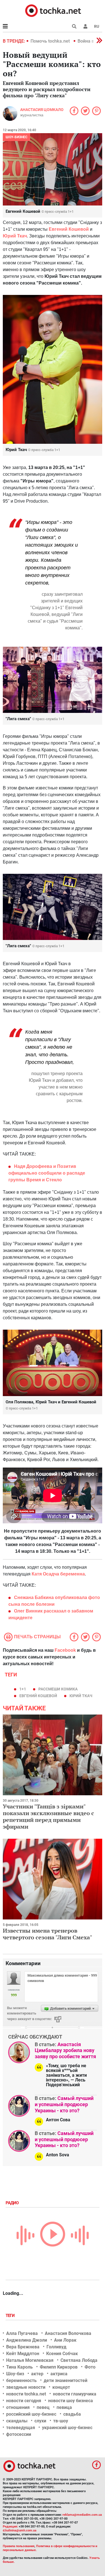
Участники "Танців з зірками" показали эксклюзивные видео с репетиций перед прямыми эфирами (48, 1816)
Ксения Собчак (62, 2354)
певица (64, 2407)
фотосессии (19, 2434)
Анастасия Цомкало (42, 110)
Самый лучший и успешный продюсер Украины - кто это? (64, 2104)
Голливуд (56, 2347)
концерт (61, 2387)
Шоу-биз (15, 2374)
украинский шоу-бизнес (67, 2428)
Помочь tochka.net (51, 41)
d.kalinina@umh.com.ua (20, 2530)
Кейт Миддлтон (23, 2354)
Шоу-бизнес (17, 137)
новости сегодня (24, 2401)
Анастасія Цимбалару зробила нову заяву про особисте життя (65, 2050)
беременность (21, 2380)
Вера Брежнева (23, 2347)
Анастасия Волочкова (68, 2333)
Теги (11, 2316)
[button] (85, 26)
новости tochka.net (26, 2394)
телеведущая (21, 2428)
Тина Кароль (19, 2367)
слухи (40, 2421)
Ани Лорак (65, 2340)
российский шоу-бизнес (31, 2414)
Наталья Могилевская (30, 2360)
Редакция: (10, 2527)
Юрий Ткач (81, 1696)
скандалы (17, 2421)
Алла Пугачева (22, 2333)
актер (37, 2374)
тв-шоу (61, 2421)
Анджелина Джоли (27, 2340)
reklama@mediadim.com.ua (82, 2515)
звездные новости (26, 2387)
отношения (18, 2407)
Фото (90, 2367)
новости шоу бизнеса (71, 2401)
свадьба (72, 2414)
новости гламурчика (75, 2394)
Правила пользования (19, 2546)
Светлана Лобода (79, 2360)
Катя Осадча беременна (58, 1574)
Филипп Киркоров (59, 2367)
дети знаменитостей (66, 2380)
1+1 (23, 1689)
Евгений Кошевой (69, 229)
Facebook (65, 1650)
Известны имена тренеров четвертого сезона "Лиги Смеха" (47, 1934)
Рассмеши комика (58, 1689)
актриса (59, 2374)
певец (43, 2407)
